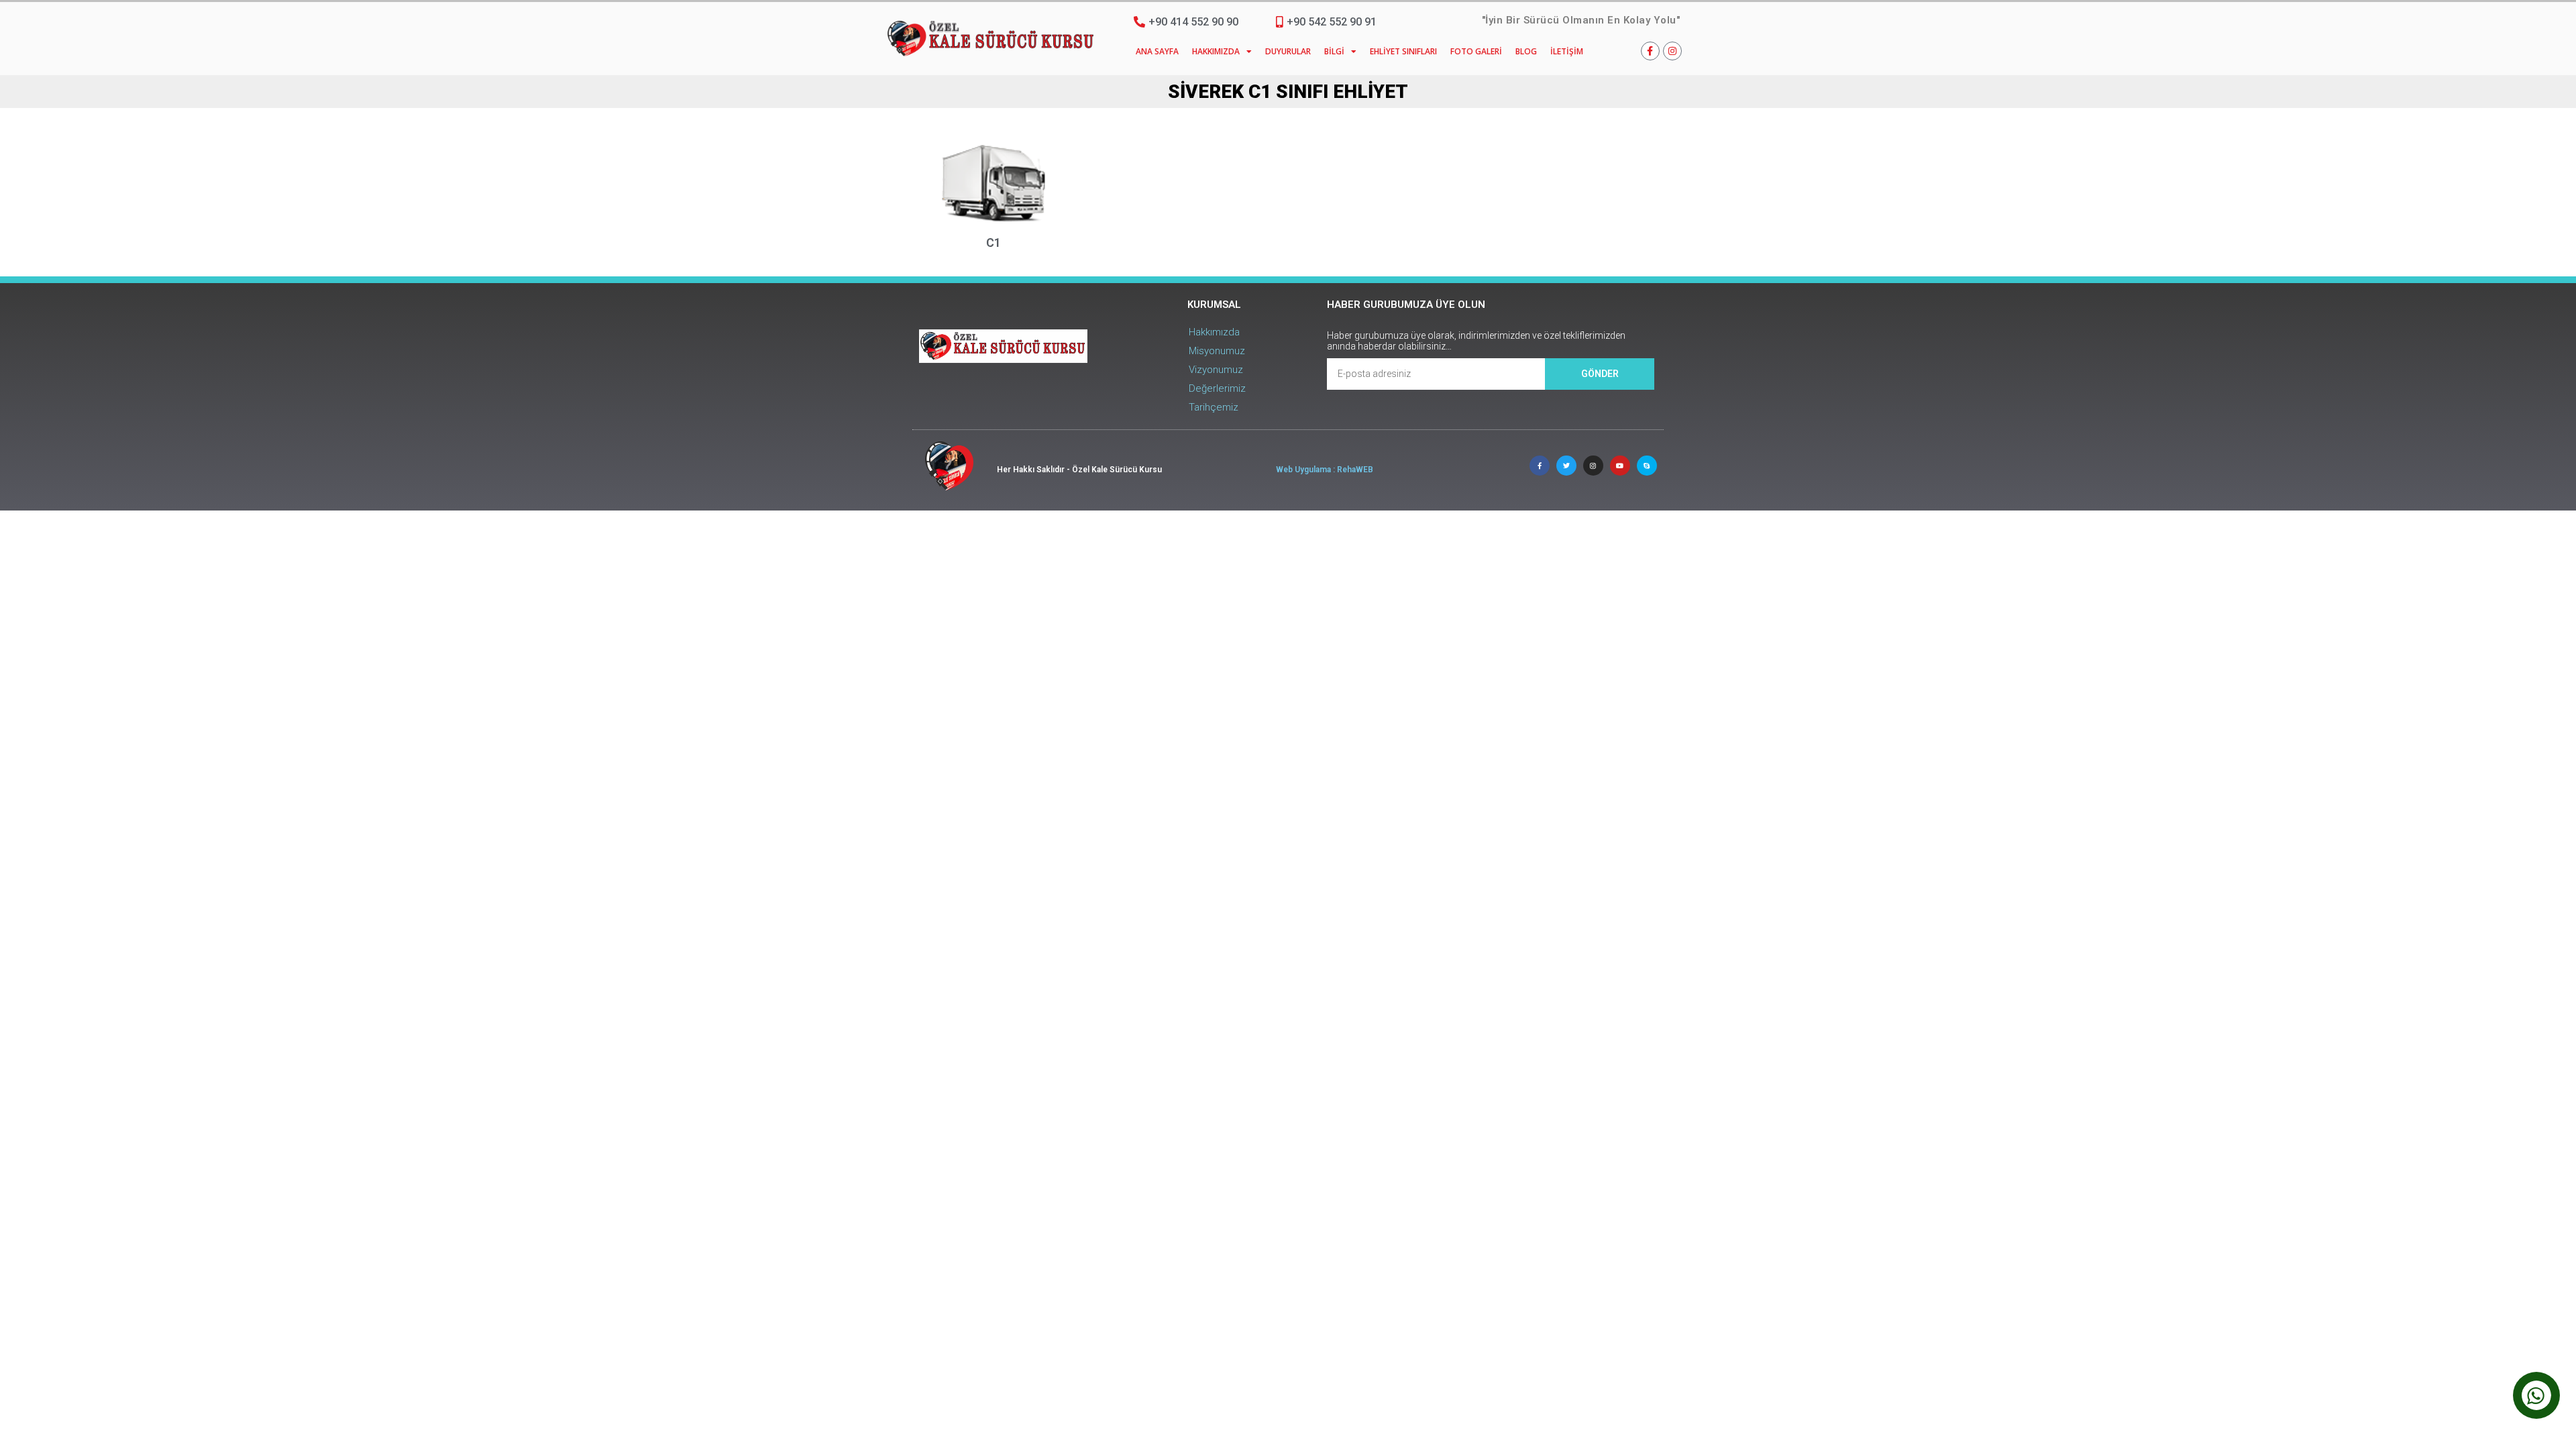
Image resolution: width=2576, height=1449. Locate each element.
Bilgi (1334, 51)
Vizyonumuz (1216, 370)
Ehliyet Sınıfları (1403, 51)
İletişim (1567, 51)
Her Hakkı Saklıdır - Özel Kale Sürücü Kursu (1079, 470)
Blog (1526, 51)
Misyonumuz (1217, 351)
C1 (994, 243)
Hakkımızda (1216, 51)
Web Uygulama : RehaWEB (1325, 470)
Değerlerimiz (1217, 388)
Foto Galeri (1476, 51)
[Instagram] (1672, 51)
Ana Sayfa (1157, 51)
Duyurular (1288, 51)
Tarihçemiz (1214, 407)
